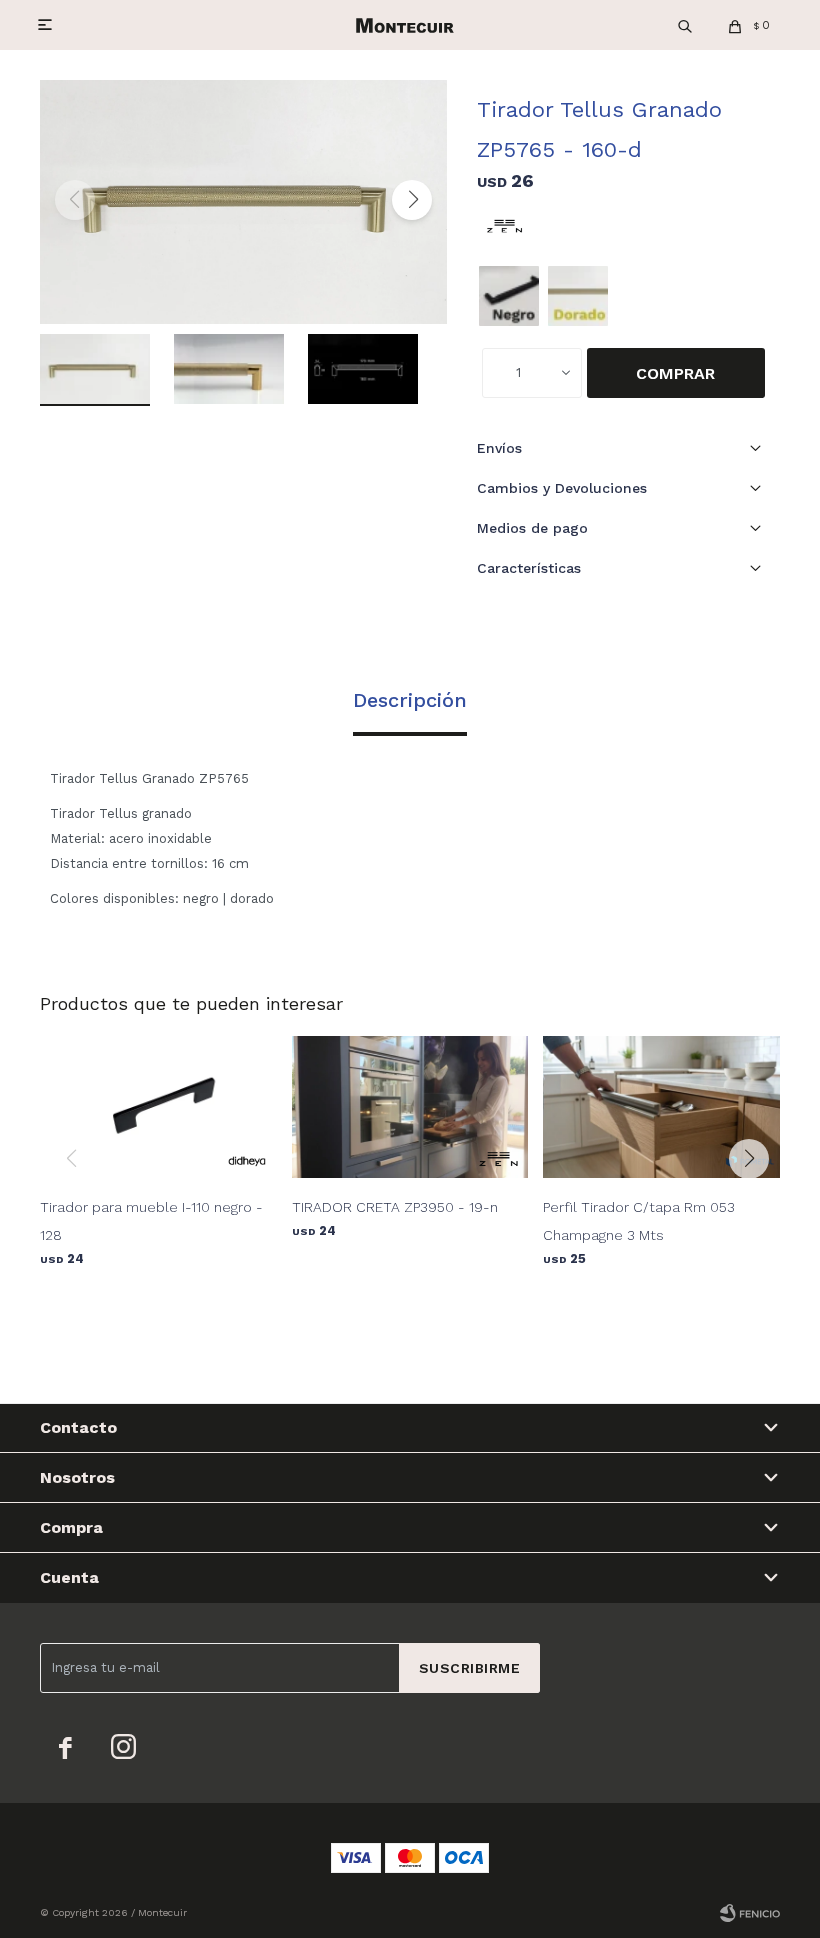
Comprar (675, 373)
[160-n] (509, 296)
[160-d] (578, 296)
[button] (685, 25)
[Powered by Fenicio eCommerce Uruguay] (750, 1913)
